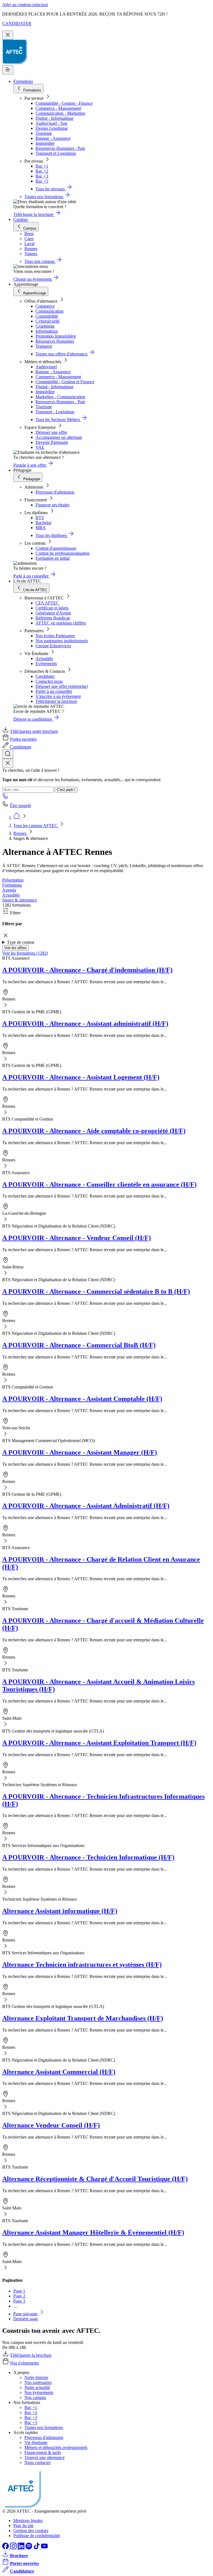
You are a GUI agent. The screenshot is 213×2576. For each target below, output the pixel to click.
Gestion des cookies (31, 2531)
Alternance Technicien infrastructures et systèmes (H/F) (82, 1965)
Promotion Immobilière (56, 336)
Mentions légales (28, 2521)
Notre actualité (37, 2387)
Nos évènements (24, 2363)
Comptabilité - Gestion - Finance (64, 103)
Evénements (46, 664)
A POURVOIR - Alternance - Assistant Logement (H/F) (81, 1077)
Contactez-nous (49, 681)
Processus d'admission (55, 492)
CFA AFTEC (47, 603)
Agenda (9, 890)
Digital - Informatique (54, 118)
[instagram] (14, 2548)
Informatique (47, 331)
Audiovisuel (46, 367)
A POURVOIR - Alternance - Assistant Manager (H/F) (80, 1452)
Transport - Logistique (55, 412)
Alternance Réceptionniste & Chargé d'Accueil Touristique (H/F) (95, 2179)
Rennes (20, 833)
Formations (23, 81)
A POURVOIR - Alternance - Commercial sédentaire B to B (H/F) (96, 1291)
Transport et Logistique (56, 153)
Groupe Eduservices (53, 646)
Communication (50, 311)
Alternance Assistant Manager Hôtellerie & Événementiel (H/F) (93, 2232)
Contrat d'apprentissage (56, 548)
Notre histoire (36, 2377)
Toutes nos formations (44, 2427)
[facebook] (6, 2548)
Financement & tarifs (43, 2452)
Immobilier (45, 143)
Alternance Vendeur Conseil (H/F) (51, 2125)
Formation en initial (53, 558)
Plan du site (23, 2526)
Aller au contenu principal (25, 5)
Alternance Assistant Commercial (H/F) (59, 2072)
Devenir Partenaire (52, 442)
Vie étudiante (36, 2442)
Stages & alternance (20, 900)
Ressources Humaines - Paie (60, 148)
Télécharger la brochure (56, 701)
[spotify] (29, 2548)
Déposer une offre (51, 432)
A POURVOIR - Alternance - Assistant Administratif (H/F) (86, 1506)
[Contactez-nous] (6, 798)
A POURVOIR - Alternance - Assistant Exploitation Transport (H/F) (99, 1743)
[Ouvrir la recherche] (8, 754)
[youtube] (44, 2548)
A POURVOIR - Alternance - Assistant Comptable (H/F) (82, 1399)
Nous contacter (38, 2462)
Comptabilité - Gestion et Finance (65, 382)
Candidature (21, 747)
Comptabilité (47, 316)
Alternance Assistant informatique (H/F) (60, 1911)
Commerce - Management (58, 108)
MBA (41, 528)
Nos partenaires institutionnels (62, 641)
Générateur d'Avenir (53, 613)
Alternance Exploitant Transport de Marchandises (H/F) (83, 2018)
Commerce (45, 306)
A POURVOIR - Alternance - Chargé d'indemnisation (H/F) (87, 970)
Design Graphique (52, 128)
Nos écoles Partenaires (55, 636)
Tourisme (44, 133)
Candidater (45, 676)
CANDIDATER (17, 23)
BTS (40, 518)
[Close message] (8, 35)
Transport (44, 346)
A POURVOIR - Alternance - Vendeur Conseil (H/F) (77, 1238)
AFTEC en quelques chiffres (61, 623)
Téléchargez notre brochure (34, 731)
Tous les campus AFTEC (36, 826)
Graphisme (45, 326)
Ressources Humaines (55, 341)
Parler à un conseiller (54, 691)
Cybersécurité (48, 321)
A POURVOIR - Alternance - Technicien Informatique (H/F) (88, 1857)
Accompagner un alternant (59, 437)
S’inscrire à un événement (58, 696)
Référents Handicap (53, 618)
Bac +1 (42, 166)
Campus (21, 219)
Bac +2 (42, 171)
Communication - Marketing (60, 113)
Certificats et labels (52, 608)
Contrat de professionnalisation (63, 553)
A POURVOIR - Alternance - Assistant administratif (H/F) (85, 1024)
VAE (40, 447)
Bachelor (43, 523)
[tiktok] (37, 2548)
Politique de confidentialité (37, 2536)
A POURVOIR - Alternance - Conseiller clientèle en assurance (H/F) (99, 1184)
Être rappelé (21, 806)
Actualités (44, 659)
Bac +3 (42, 176)
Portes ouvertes (23, 739)
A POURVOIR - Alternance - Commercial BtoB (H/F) (79, 1345)
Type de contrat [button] (21, 942)
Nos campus (35, 2397)
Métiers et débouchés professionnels (56, 2447)
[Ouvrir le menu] (8, 70)
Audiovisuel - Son (51, 123)
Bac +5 (42, 181)
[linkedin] (22, 2548)
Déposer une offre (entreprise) (62, 686)
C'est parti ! (66, 790)
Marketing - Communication (60, 397)
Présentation (13, 880)
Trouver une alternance (45, 2457)
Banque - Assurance (53, 138)
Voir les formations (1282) (25, 953)
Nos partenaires (38, 2382)
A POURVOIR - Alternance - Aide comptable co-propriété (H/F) (94, 1131)
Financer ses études (52, 505)
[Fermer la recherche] (8, 763)
